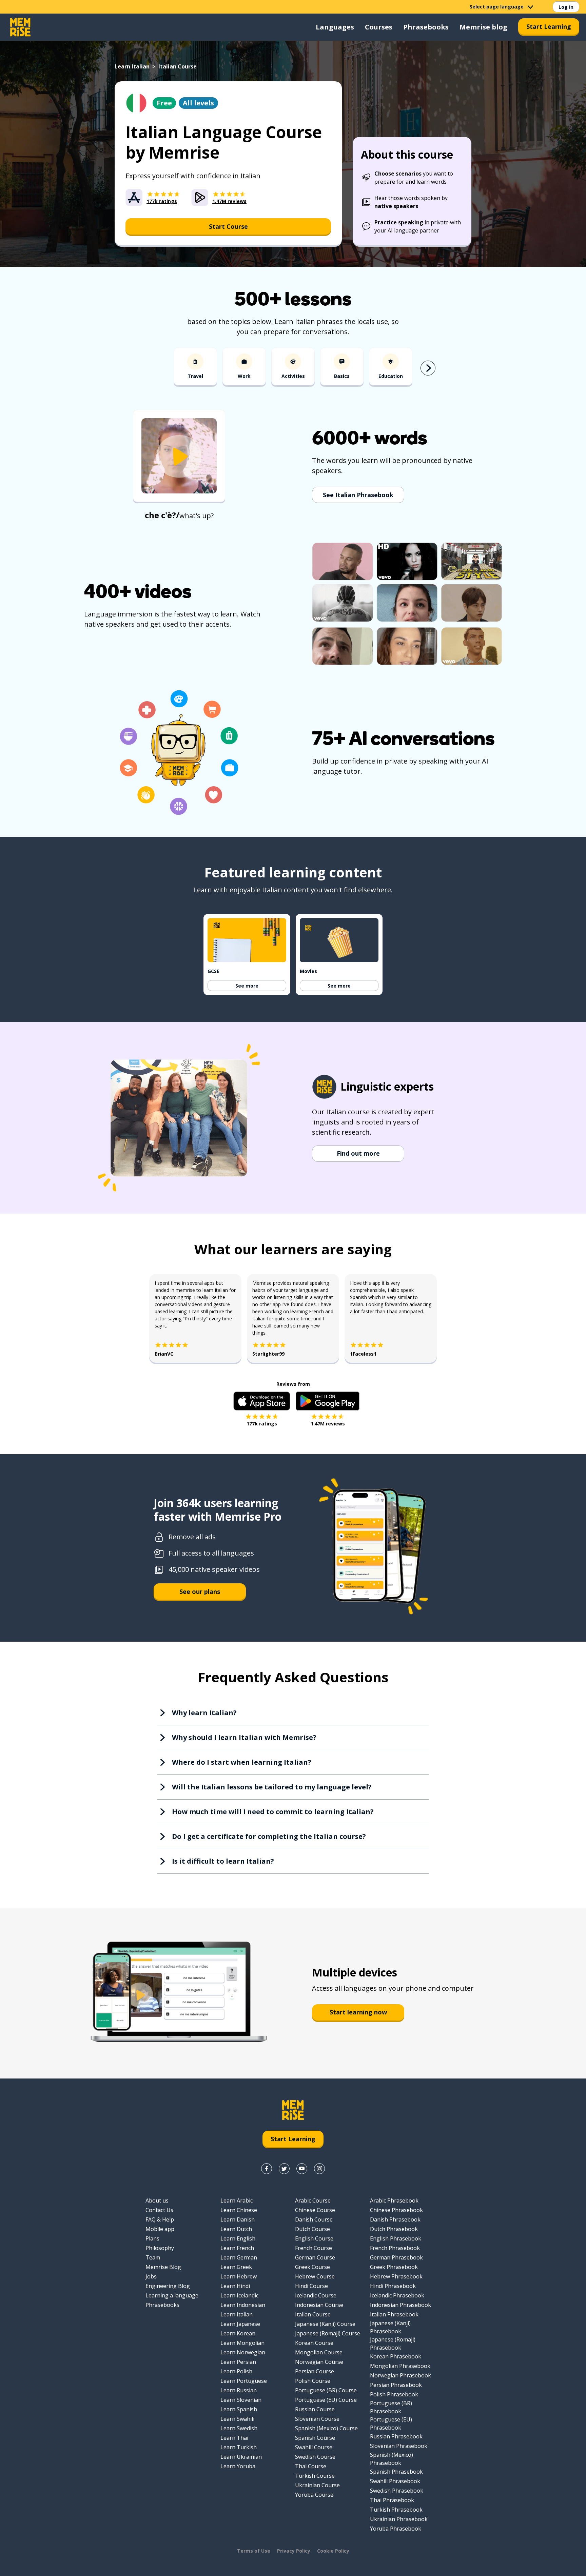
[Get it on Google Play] (328, 1401)
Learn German (239, 2257)
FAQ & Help (160, 2219)
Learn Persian (238, 2362)
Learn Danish (238, 2219)
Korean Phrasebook (396, 2356)
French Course (314, 2248)
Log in (566, 7)
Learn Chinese (239, 2210)
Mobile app (160, 2229)
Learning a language (172, 2295)
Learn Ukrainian (241, 2457)
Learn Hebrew (239, 2276)
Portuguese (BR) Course (326, 2390)
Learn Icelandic (239, 2295)
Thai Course (311, 2466)
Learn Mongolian (242, 2343)
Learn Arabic (237, 2200)
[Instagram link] (319, 2169)
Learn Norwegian (243, 2352)
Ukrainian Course (317, 2485)
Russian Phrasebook (396, 2436)
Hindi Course (311, 2286)
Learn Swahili (237, 2419)
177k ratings (262, 1424)
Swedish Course (315, 2457)
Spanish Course (315, 2438)
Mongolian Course (319, 2352)
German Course (315, 2257)
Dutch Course (312, 2229)
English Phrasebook (396, 2238)
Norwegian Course (319, 2362)
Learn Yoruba (238, 2466)
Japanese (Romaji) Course (328, 2333)
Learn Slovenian (241, 2400)
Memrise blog (483, 27)
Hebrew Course (315, 2276)
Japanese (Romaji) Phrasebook (393, 2344)
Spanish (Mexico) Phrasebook (392, 2459)
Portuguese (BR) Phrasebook (391, 2407)
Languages (335, 27)
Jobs (151, 2276)
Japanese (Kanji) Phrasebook (390, 2327)
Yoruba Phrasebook (396, 2529)
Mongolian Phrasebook (400, 2366)
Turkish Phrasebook (396, 2510)
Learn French (237, 2248)
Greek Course (312, 2267)
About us (157, 2200)
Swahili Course (314, 2447)
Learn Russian (239, 2390)
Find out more (358, 1153)
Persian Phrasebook (396, 2385)
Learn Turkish (239, 2447)
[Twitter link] (284, 2169)
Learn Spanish (239, 2409)
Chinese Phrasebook (396, 2210)
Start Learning (549, 26)
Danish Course (314, 2219)
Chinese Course (315, 2210)
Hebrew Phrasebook (396, 2276)
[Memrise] (20, 27)
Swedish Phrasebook (397, 2491)
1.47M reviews (328, 1424)
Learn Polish (236, 2371)
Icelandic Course (316, 2295)
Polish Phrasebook (394, 2394)
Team (153, 2257)
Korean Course (314, 2343)
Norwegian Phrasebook (401, 2375)
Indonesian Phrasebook (401, 2305)
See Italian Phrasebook (358, 495)
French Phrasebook (395, 2248)
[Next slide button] (428, 368)
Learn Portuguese (244, 2381)
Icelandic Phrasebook (397, 2295)
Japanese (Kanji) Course (325, 2324)
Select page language (497, 7)
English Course (314, 2238)
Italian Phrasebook (394, 2314)
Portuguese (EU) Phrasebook (391, 2423)
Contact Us (159, 2210)
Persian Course (315, 2371)
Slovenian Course (317, 2419)
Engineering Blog (168, 2286)
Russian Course (315, 2409)
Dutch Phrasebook (394, 2229)
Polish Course (313, 2381)
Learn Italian (132, 66)
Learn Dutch (236, 2229)
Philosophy (160, 2248)
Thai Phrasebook (392, 2500)
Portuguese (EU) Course (326, 2400)
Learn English (238, 2238)
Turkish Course (315, 2476)
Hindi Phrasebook (393, 2286)
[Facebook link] (267, 2169)
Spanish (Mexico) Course (326, 2428)
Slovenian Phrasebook (399, 2446)
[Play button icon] (179, 457)
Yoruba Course (314, 2495)
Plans (152, 2238)
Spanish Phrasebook (396, 2472)
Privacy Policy (294, 2551)
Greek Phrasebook (394, 2267)
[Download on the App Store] (262, 1401)
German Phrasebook (396, 2257)
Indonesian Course (319, 2305)
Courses (379, 27)
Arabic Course (313, 2200)
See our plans (200, 1591)
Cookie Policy (333, 2551)
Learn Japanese (240, 2324)
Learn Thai (234, 2438)
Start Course (228, 226)
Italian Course (313, 2314)
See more (247, 986)
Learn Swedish (239, 2428)
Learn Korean (238, 2333)
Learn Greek (236, 2267)
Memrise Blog (163, 2267)
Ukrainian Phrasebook (399, 2519)
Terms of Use (254, 2551)
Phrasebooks (426, 27)
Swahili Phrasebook (395, 2481)
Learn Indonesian (243, 2305)
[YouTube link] (302, 2169)
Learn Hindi (235, 2286)
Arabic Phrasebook (394, 2200)
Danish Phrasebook (395, 2219)
